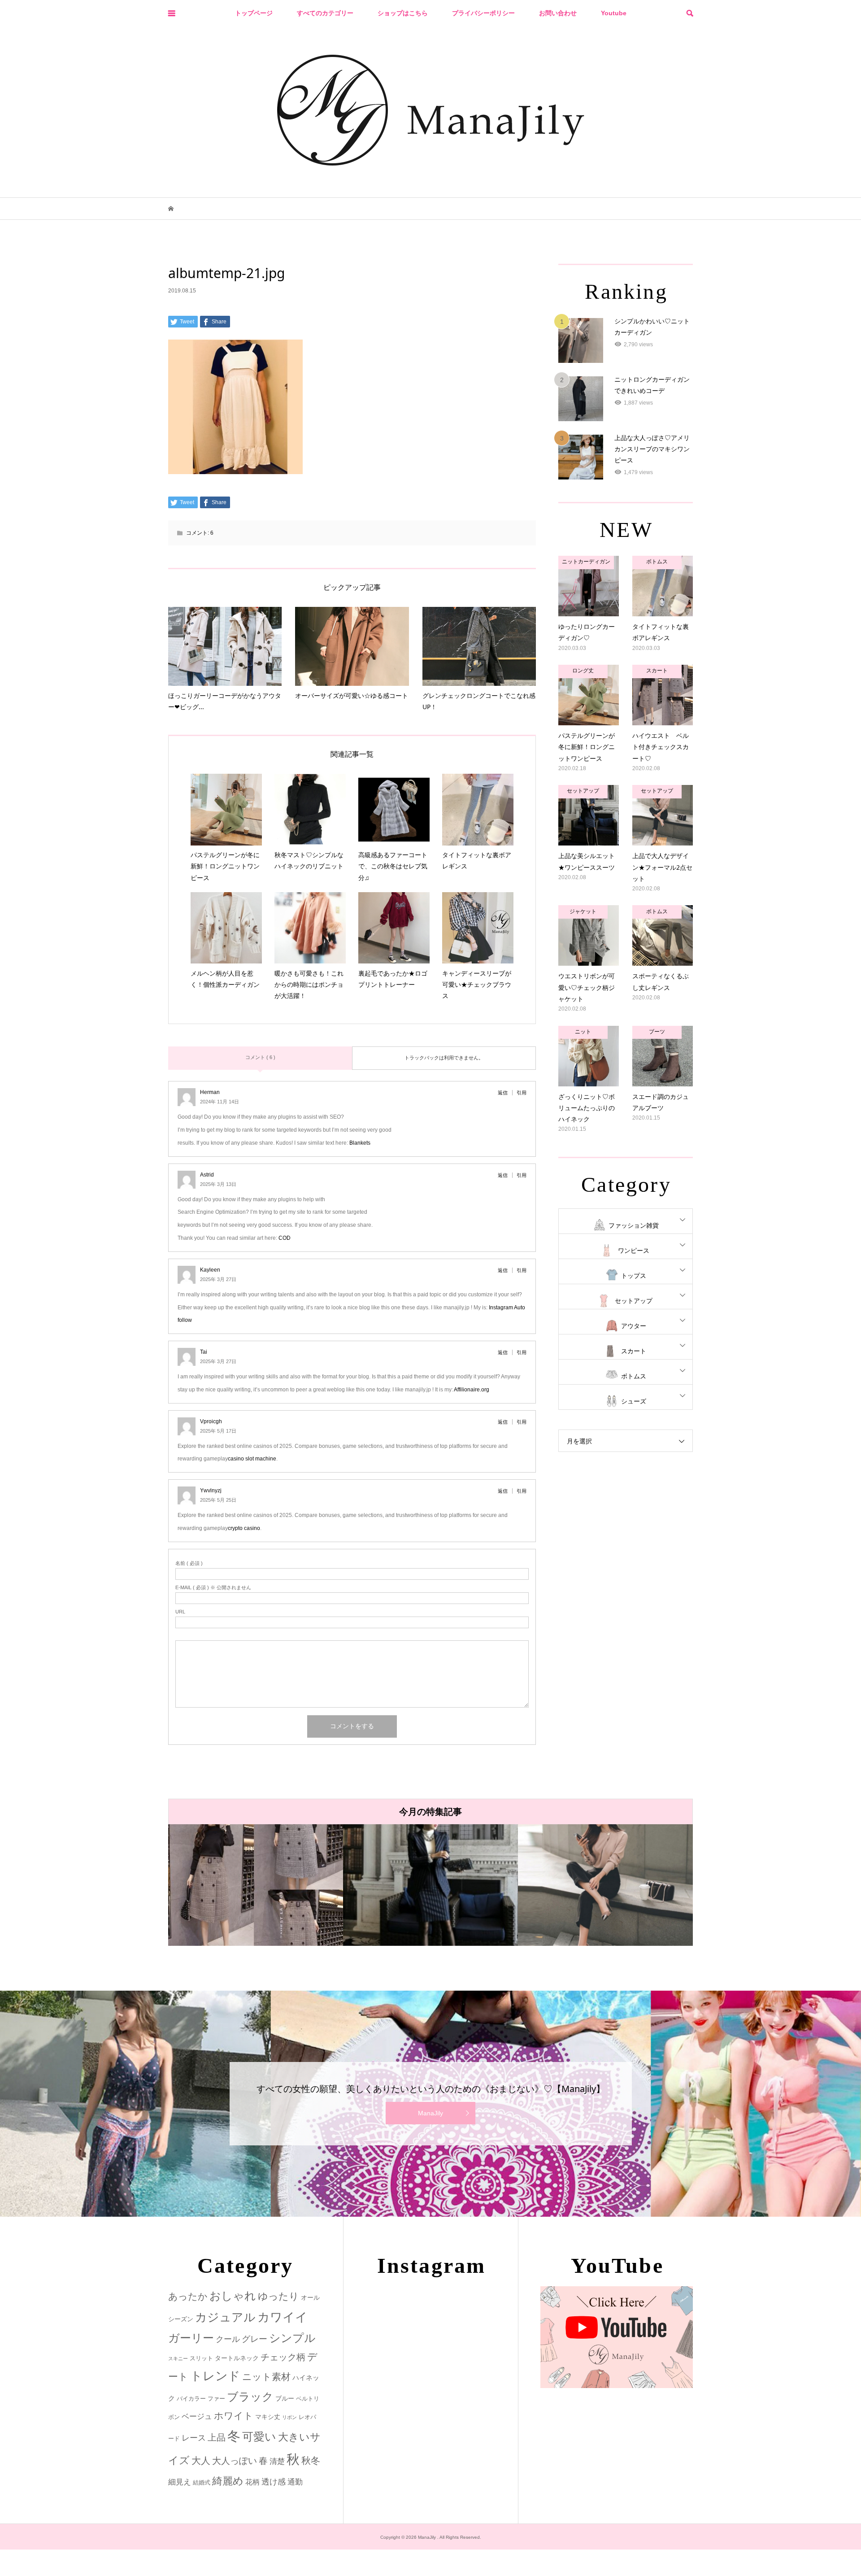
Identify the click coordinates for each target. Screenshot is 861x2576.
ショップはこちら (403, 13)
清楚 (277, 2461)
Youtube (614, 13)
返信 (503, 1093)
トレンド (215, 2376)
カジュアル (225, 2317)
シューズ (634, 1401)
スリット (201, 2358)
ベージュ (197, 2417)
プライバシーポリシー (483, 13)
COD (285, 1238)
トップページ (254, 13)
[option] (296, 1885)
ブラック (250, 2397)
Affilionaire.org (472, 1390)
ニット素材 (266, 2377)
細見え (180, 2482)
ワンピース (634, 1251)
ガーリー (191, 2338)
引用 (522, 1093)
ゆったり (278, 2296)
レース (194, 2438)
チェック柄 (283, 2357)
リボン (289, 2417)
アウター (634, 1326)
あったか (188, 2296)
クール (228, 2339)
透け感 (274, 2482)
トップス (634, 1276)
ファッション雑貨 (634, 1225)
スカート (634, 1351)
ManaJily (430, 2113)
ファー (216, 2399)
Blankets (360, 1143)
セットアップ (634, 1301)
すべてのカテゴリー (325, 13)
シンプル (292, 2338)
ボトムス (634, 1376)
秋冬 (311, 2461)
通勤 (295, 2482)
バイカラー (191, 2399)
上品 (217, 2437)
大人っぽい (235, 2461)
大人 (201, 2460)
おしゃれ (233, 2296)
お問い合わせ (558, 13)
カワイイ (283, 2317)
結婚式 (202, 2482)
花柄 (252, 2482)
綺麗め (228, 2481)
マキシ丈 (268, 2417)
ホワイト (234, 2416)
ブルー (285, 2398)
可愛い (259, 2437)
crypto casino (244, 1528)
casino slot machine (252, 1459)
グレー (254, 2339)
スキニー (178, 2358)
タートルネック (237, 2358)
